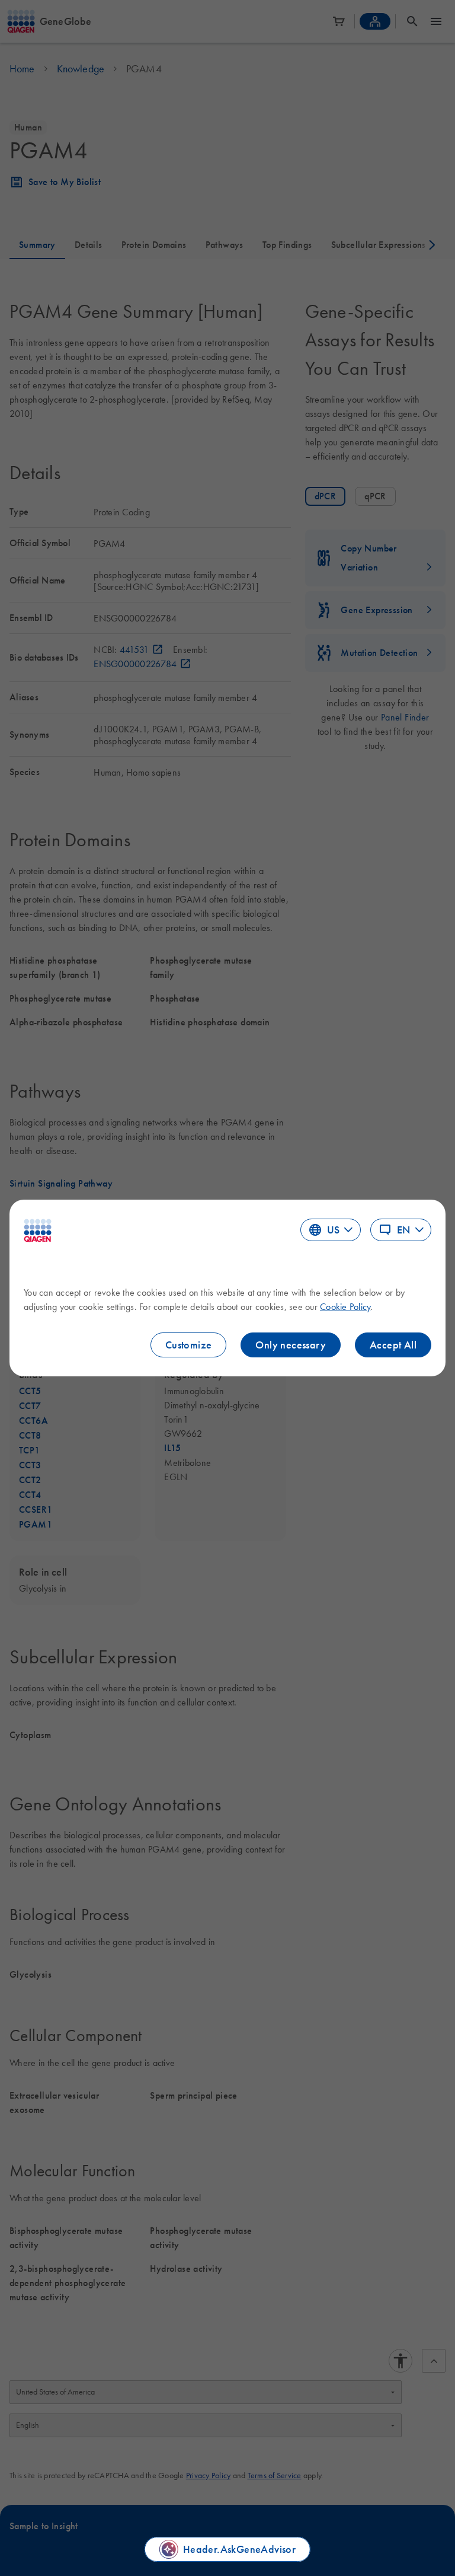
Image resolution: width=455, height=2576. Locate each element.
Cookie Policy (345, 1306)
